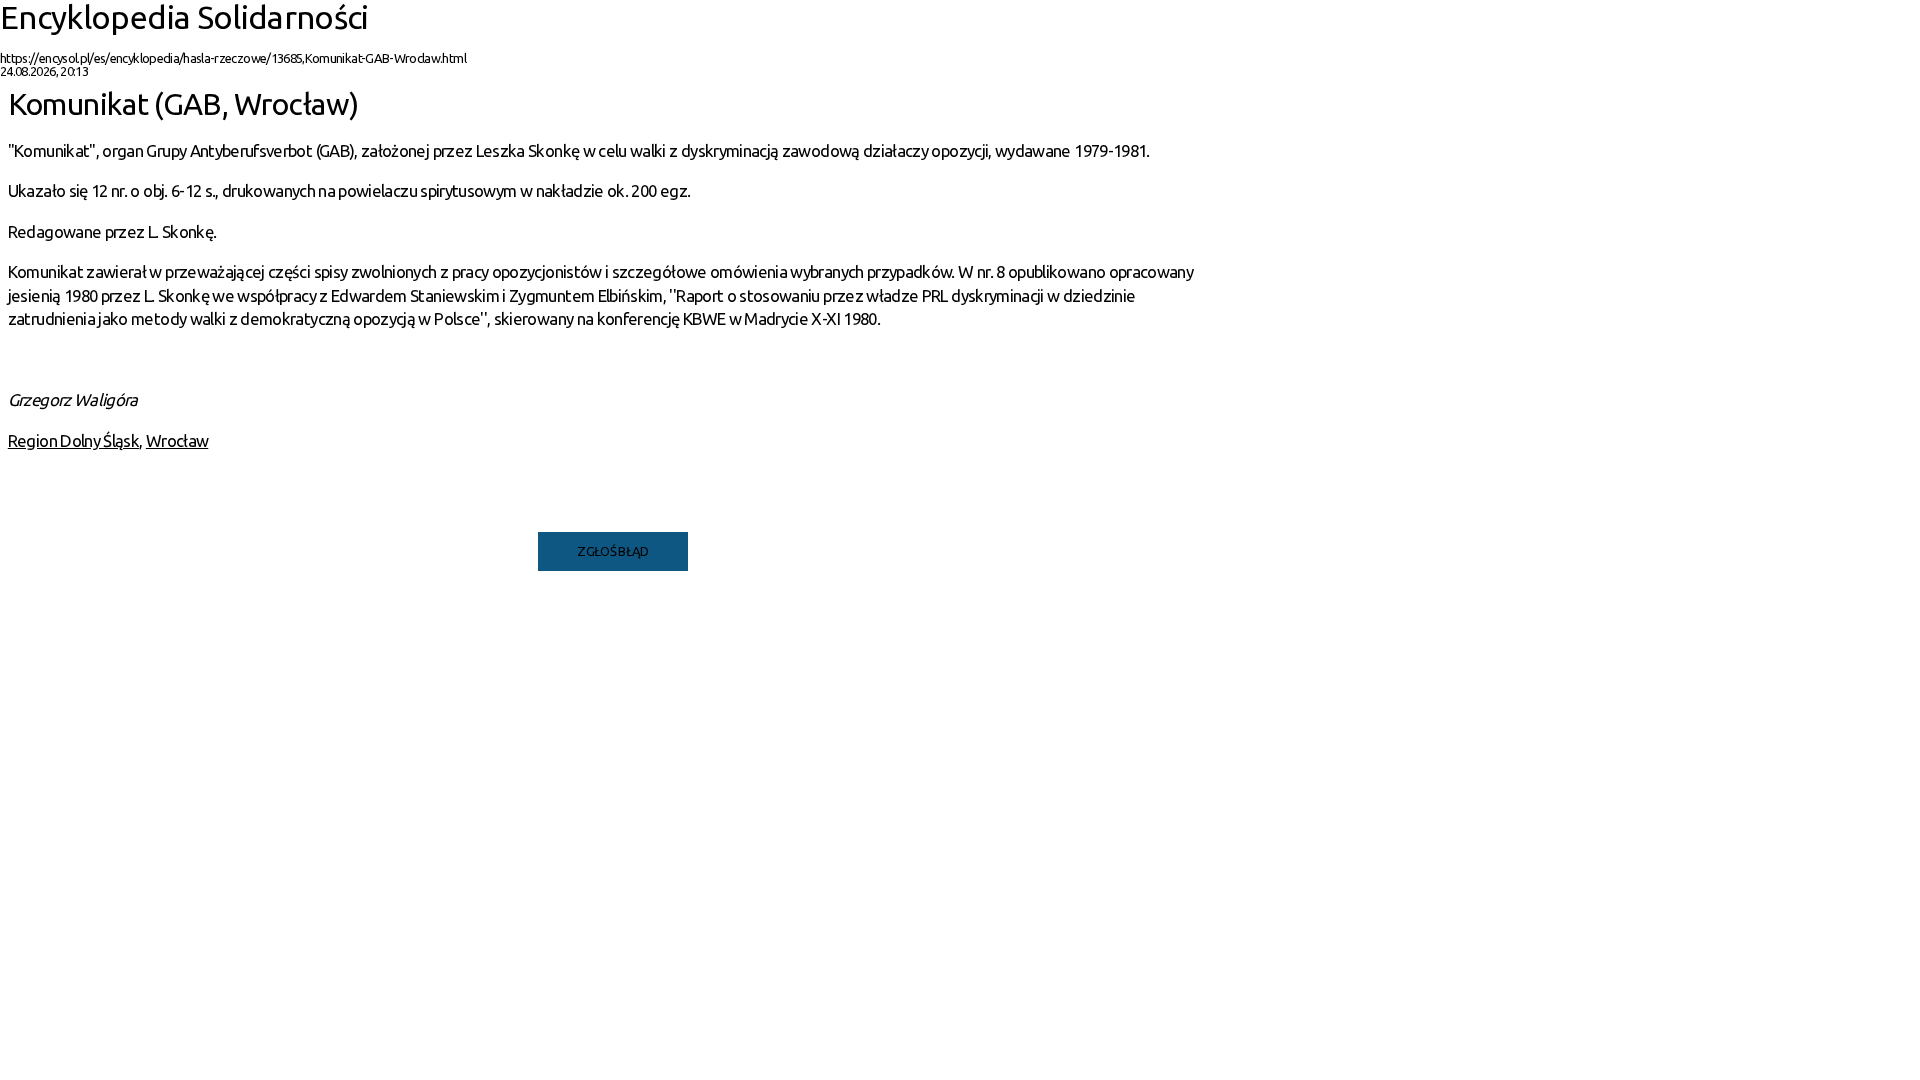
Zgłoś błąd (613, 551)
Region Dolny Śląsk (73, 440)
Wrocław (177, 440)
